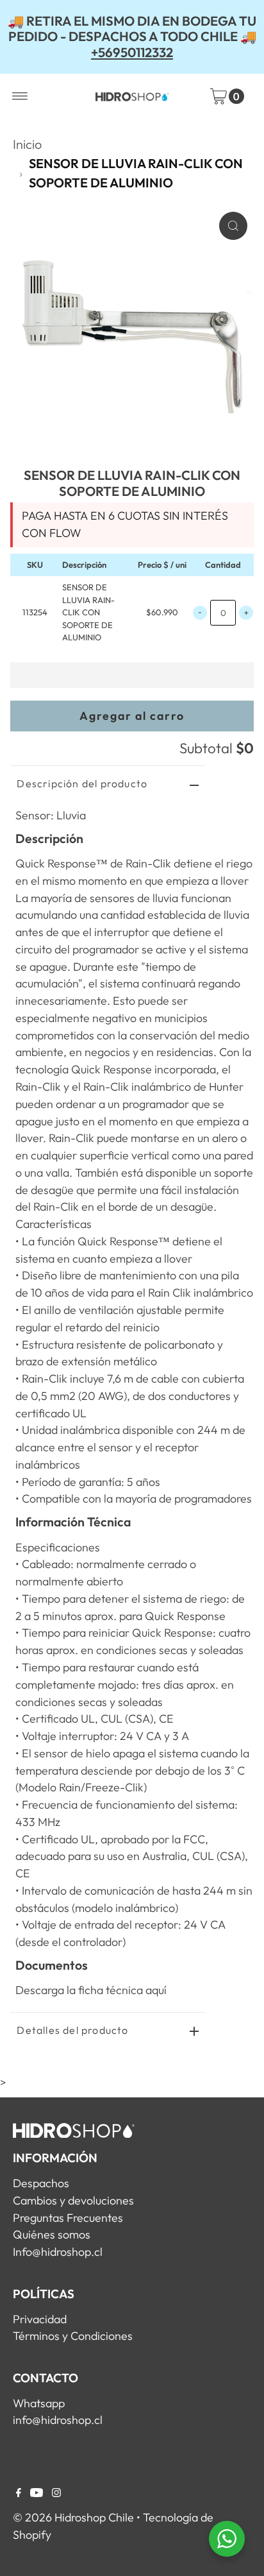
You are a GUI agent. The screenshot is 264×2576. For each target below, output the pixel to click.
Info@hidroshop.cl (58, 2252)
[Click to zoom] (233, 226)
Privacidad (40, 2319)
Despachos (41, 2183)
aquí (156, 1990)
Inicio (27, 144)
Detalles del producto (72, 2030)
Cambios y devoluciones (73, 2200)
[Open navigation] (20, 96)
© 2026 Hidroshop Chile (73, 2517)
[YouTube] (37, 2493)
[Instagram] (56, 2493)
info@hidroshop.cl (58, 2420)
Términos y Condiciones (73, 2336)
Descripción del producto (82, 783)
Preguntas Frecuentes (68, 2218)
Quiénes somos (52, 2234)
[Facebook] (19, 2493)
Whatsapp (39, 2403)
